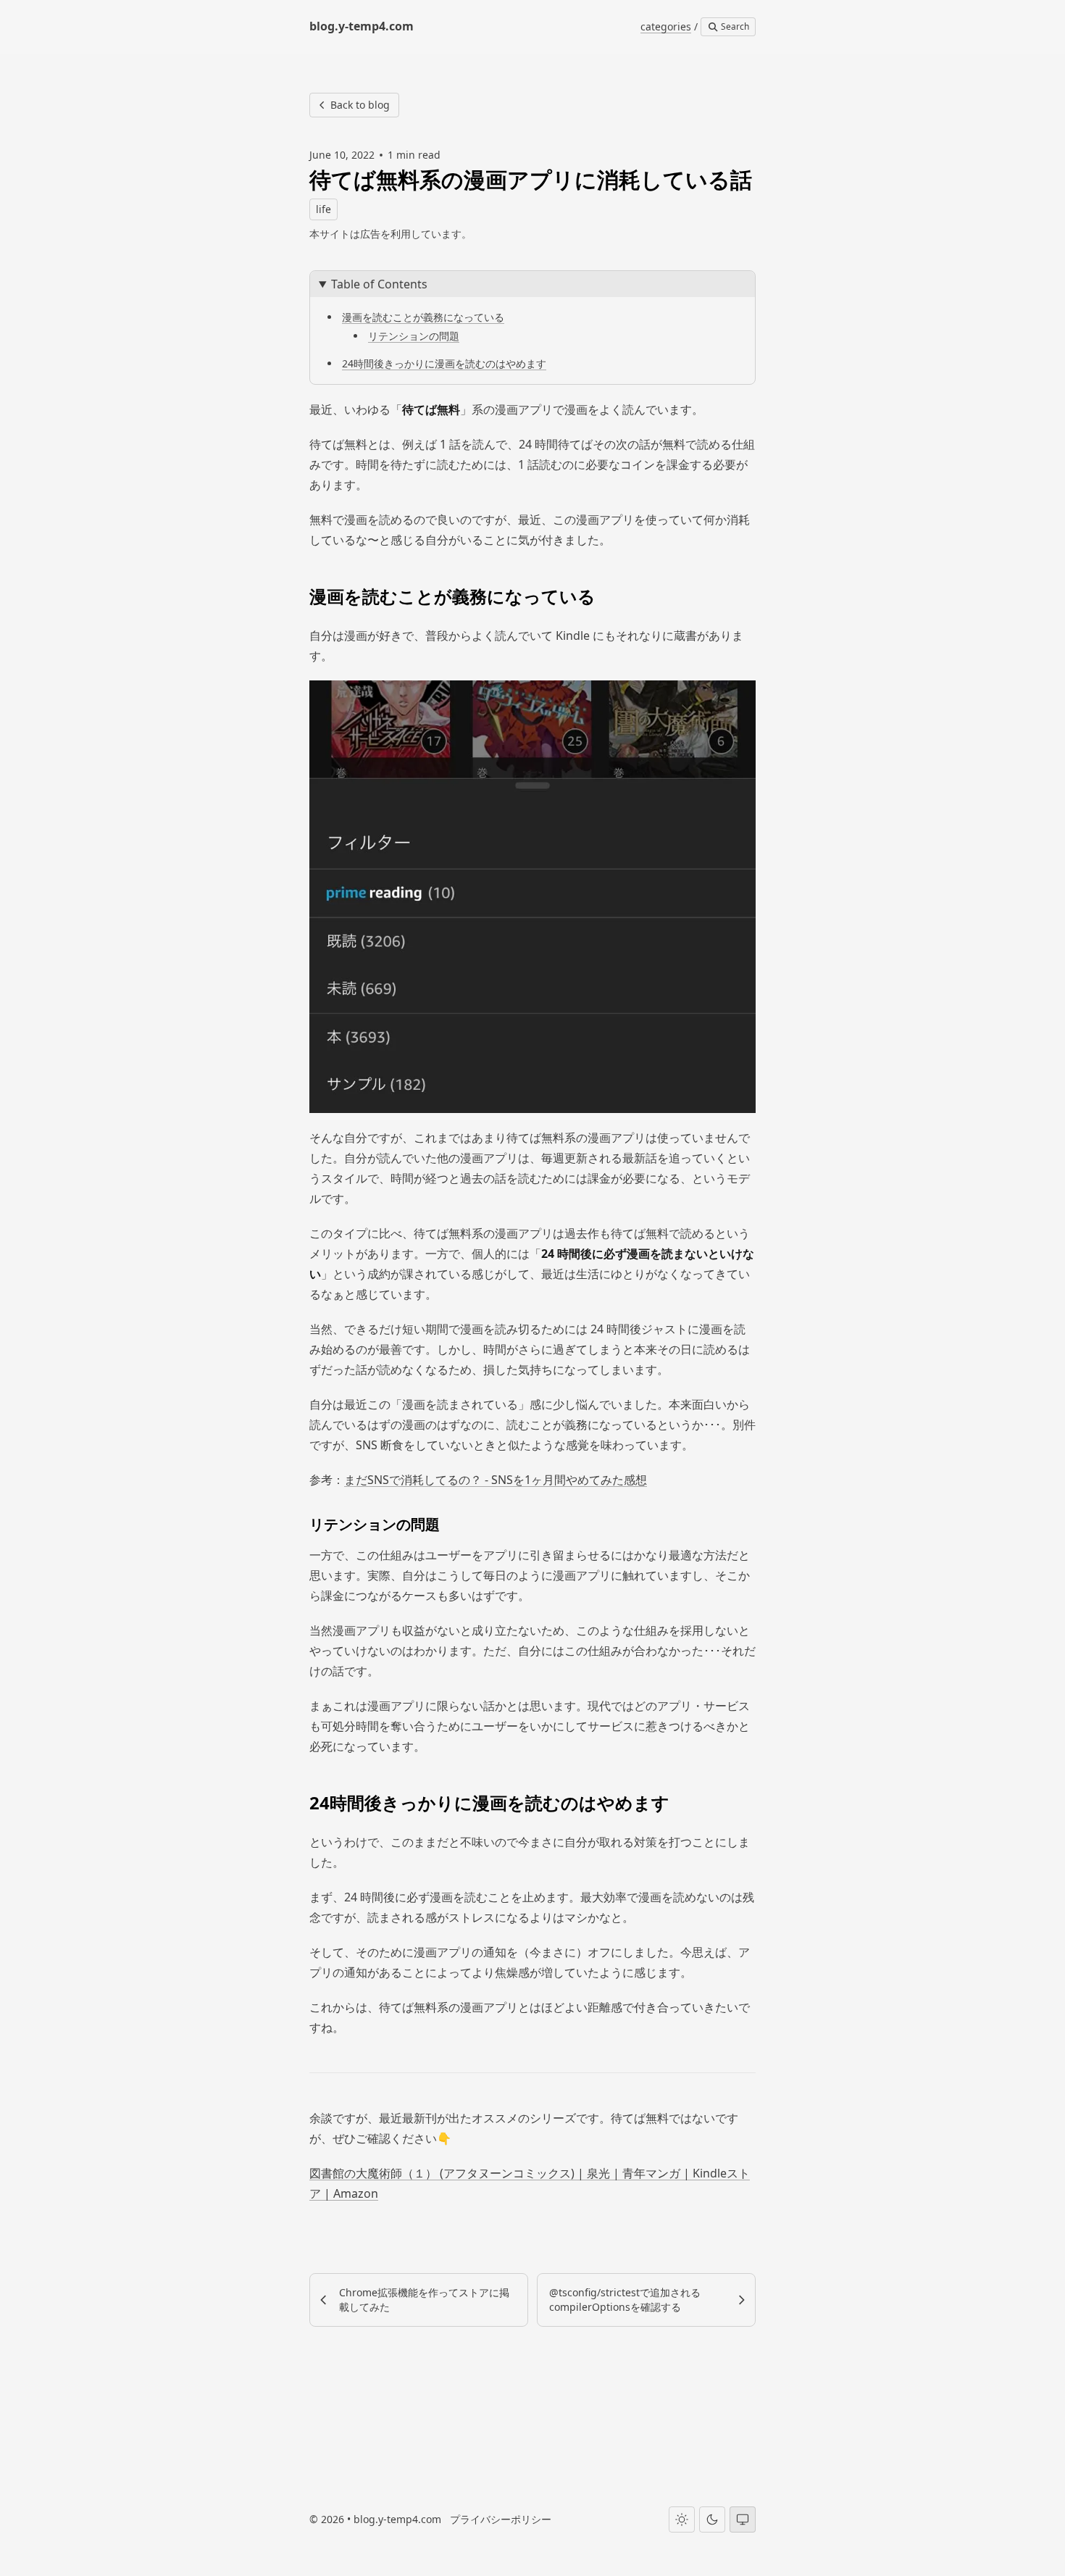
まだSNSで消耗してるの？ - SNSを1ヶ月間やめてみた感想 (496, 1480)
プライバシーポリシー (501, 2519)
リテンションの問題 (414, 336)
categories (666, 26)
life (323, 209)
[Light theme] (682, 2519)
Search (734, 26)
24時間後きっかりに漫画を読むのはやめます (444, 363)
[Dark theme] (712, 2519)
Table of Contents (379, 284)
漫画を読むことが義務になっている (423, 317)
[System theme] (743, 2519)
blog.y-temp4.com (397, 2519)
